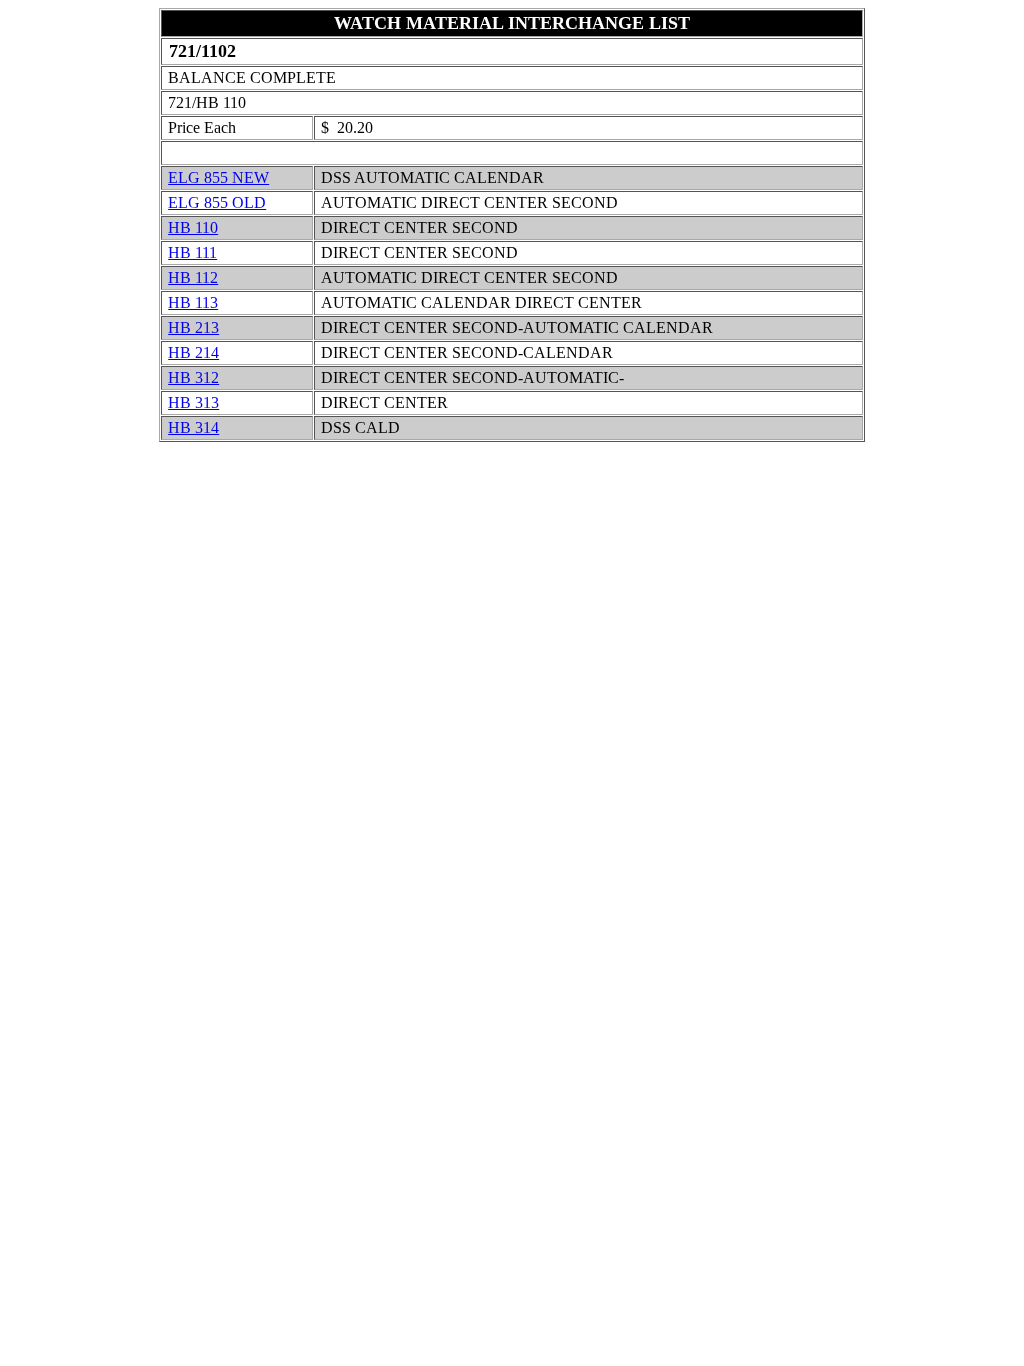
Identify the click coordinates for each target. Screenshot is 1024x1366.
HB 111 (192, 252)
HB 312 (193, 377)
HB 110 (193, 227)
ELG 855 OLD (217, 202)
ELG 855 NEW (218, 177)
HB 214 (193, 352)
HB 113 (193, 302)
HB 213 (193, 327)
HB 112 (193, 277)
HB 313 (193, 402)
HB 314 (193, 427)
